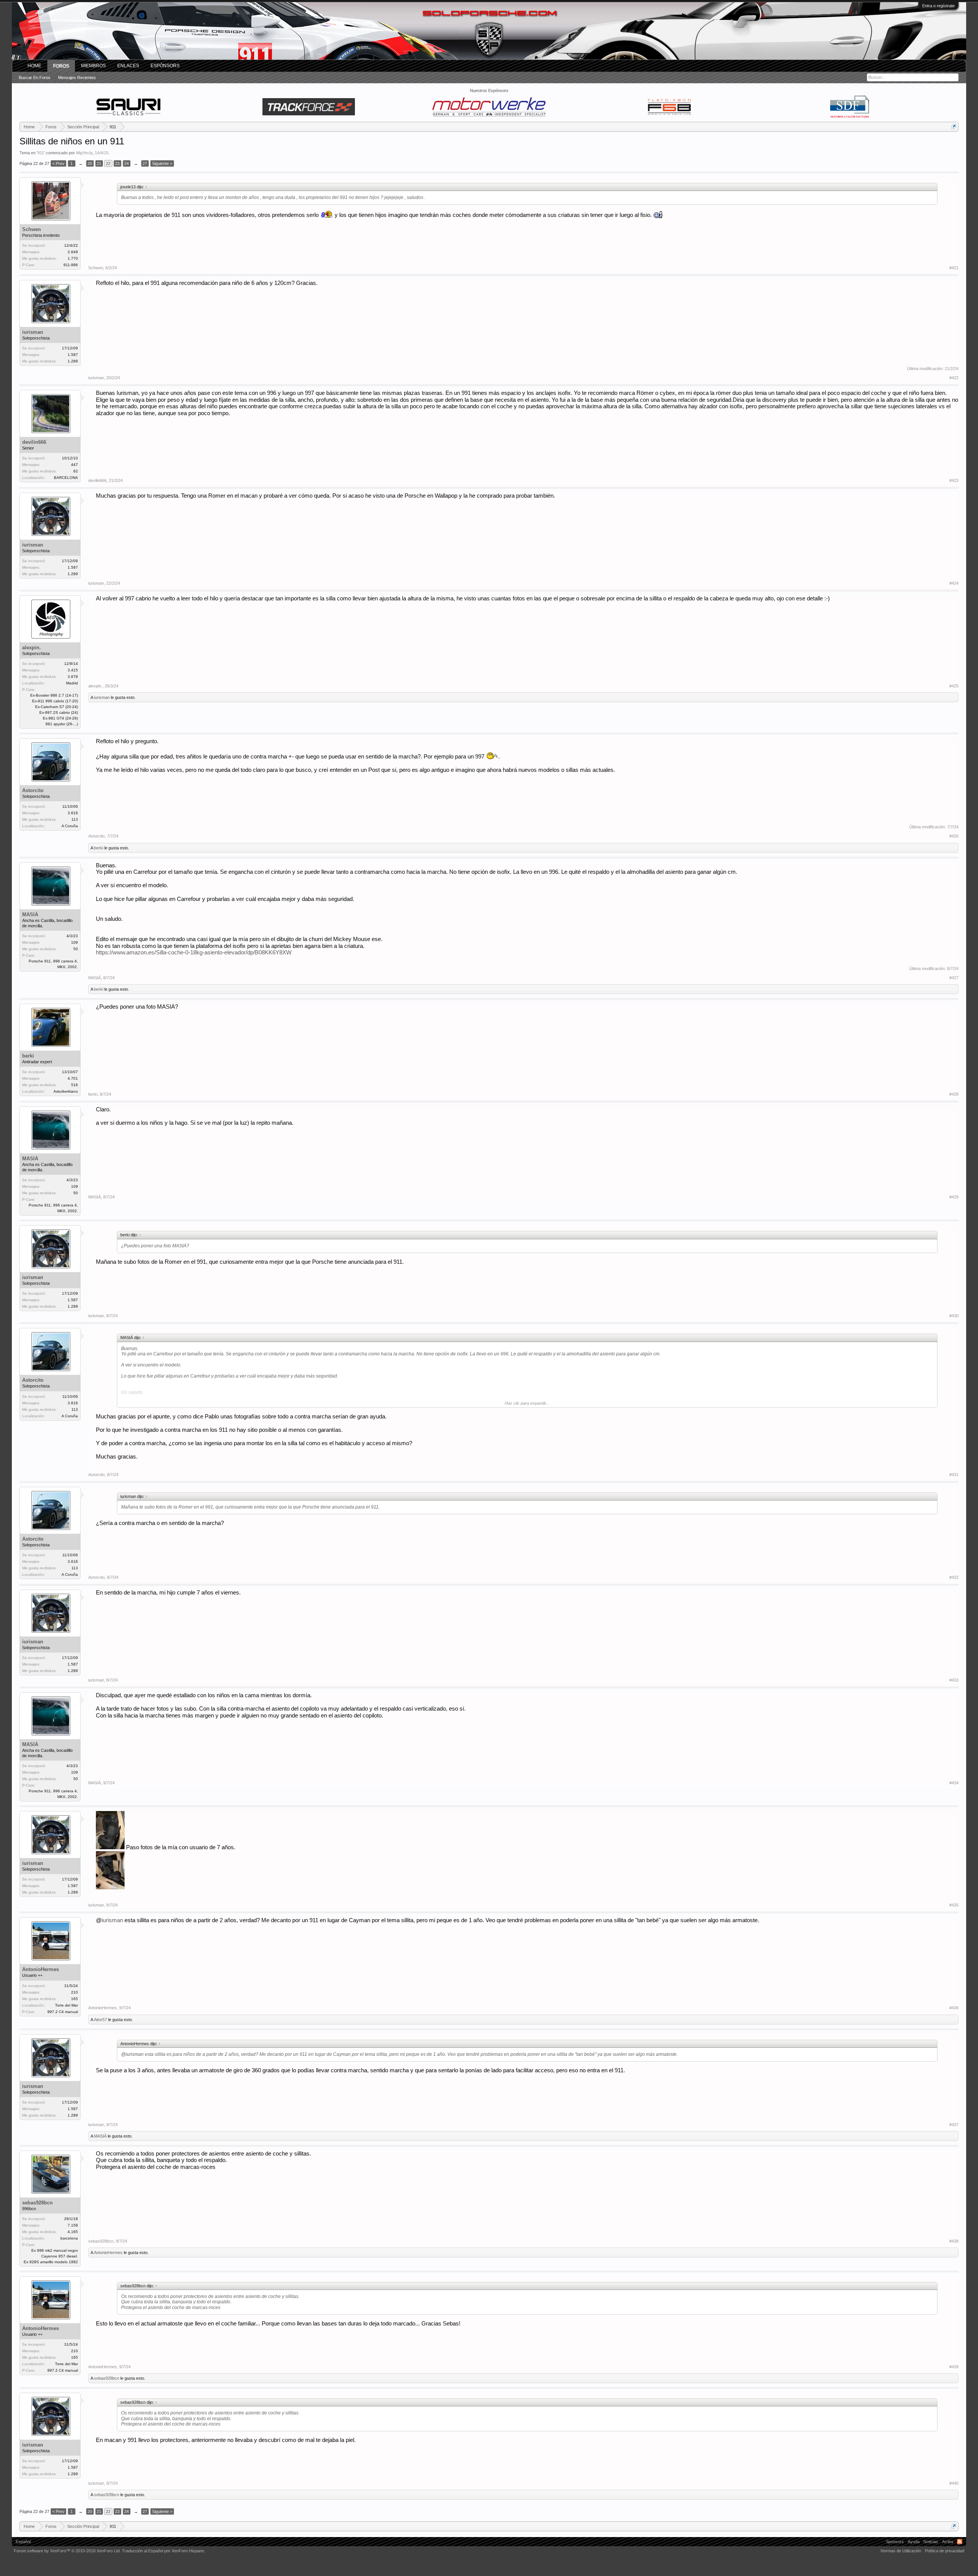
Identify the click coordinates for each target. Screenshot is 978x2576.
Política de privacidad (945, 2551)
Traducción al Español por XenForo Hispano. (164, 2551)
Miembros (93, 66)
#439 (954, 2367)
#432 (954, 1577)
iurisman (33, 332)
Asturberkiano (66, 1091)
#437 (954, 2125)
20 (90, 163)
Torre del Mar (66, 2005)
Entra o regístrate (938, 6)
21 (99, 163)
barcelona (69, 2238)
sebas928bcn (37, 2203)
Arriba (948, 2542)
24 (126, 163)
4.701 (73, 1078)
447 (74, 465)
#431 (954, 1475)
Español (23, 2542)
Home (34, 66)
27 (145, 163)
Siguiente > (162, 163)
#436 (954, 2008)
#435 (954, 1905)
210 (74, 1992)
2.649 (73, 252)
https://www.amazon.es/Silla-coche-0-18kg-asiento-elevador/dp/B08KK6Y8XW (194, 952)
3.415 (73, 670)
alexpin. (32, 648)
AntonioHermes (40, 1969)
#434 (954, 1783)
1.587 (73, 355)
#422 (954, 378)
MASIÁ (30, 914)
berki (99, 848)
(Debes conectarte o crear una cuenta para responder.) (907, 2511)
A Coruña (70, 826)
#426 (954, 836)
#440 (954, 2483)
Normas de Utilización (901, 2551)
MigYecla (84, 153)
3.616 (73, 813)
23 (117, 163)
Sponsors (895, 2542)
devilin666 (34, 442)
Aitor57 (100, 2020)
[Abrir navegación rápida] (954, 127)
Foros (61, 66)
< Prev (58, 163)
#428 (954, 1094)
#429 (954, 1197)
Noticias (931, 2542)
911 (41, 153)
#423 (954, 480)
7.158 (73, 2225)
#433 (954, 1680)
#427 (954, 978)
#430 (954, 1316)
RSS (960, 2542)
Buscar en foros (35, 78)
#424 (954, 583)
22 (108, 163)
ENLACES (128, 66)
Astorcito (33, 790)
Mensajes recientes (77, 78)
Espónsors (165, 66)
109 (74, 942)
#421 (954, 268)
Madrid (72, 683)
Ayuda (914, 2542)
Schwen (32, 229)
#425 (954, 686)
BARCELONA (66, 478)
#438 (954, 2241)
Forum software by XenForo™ (67, 2551)
